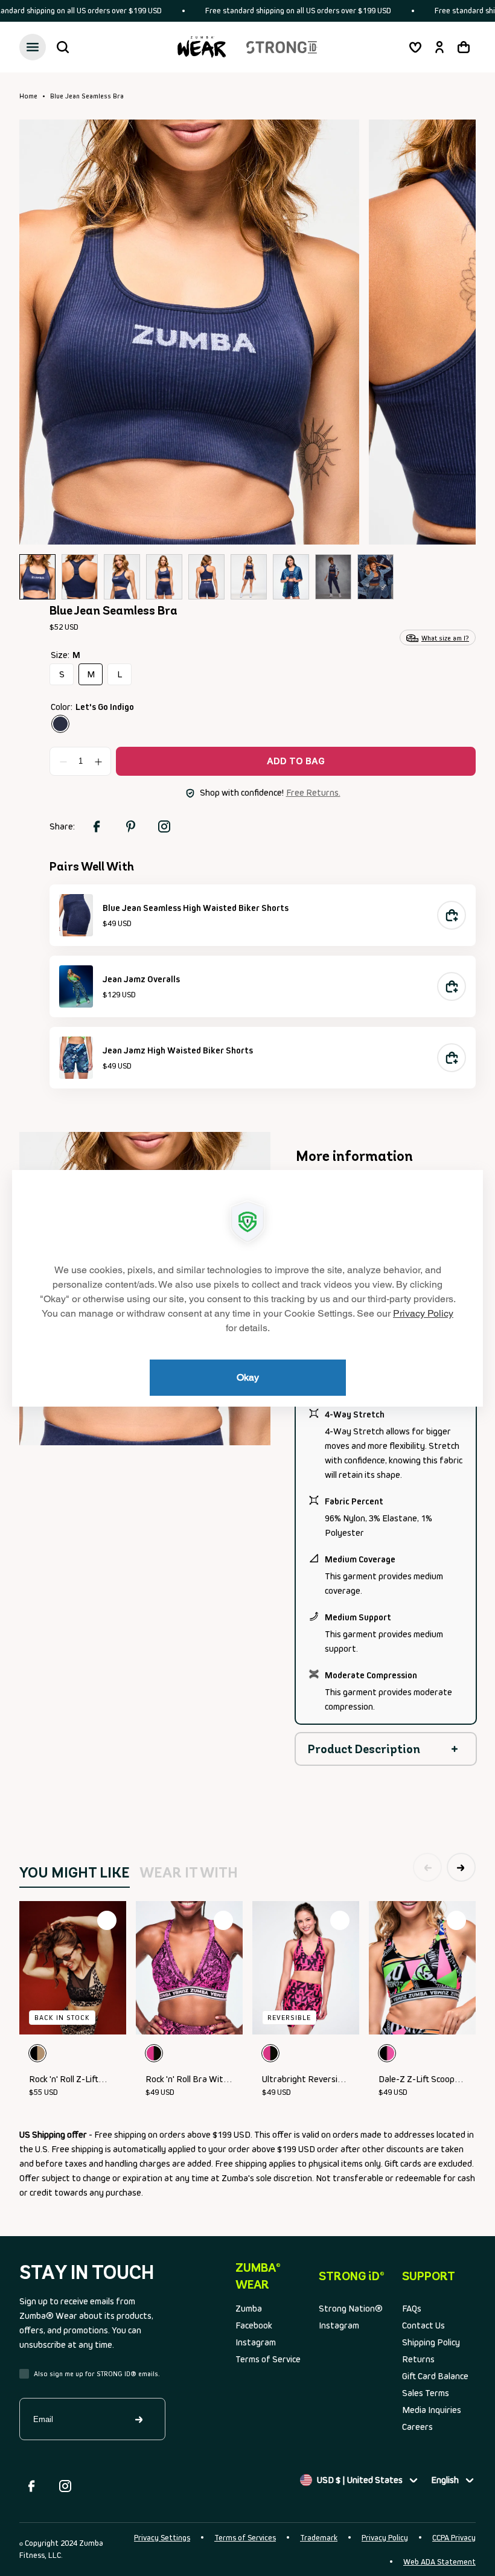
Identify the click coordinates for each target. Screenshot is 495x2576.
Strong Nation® (351, 2308)
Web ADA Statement (439, 2562)
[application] (247, 1288)
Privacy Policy (385, 2538)
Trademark (319, 2538)
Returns (418, 2359)
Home (28, 96)
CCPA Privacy (454, 2538)
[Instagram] (65, 2486)
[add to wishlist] (107, 1920)
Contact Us (423, 2325)
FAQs (412, 2308)
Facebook (254, 2325)
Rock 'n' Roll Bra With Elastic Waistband (187, 2080)
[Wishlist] (415, 47)
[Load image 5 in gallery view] (206, 577)
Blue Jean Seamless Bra (87, 96)
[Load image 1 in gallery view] (37, 577)
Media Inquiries (432, 2410)
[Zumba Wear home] (202, 47)
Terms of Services (245, 2538)
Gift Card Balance (435, 2376)
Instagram (256, 2342)
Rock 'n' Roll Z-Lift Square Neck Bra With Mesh (72, 2080)
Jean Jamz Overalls (141, 979)
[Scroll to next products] (461, 1867)
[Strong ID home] (282, 47)
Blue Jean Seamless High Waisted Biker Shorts (196, 908)
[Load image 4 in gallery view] (164, 577)
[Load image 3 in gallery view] (122, 577)
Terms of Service (268, 2359)
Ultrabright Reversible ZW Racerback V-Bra (305, 2080)
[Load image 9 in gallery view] (375, 577)
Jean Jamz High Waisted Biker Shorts (178, 1050)
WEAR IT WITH (189, 1872)
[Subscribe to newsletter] (139, 2419)
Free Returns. (313, 792)
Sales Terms (426, 2393)
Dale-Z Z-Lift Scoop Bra (417, 2080)
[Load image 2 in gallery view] (80, 577)
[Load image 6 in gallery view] (249, 577)
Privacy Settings (162, 2538)
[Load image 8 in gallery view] (333, 577)
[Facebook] (31, 2486)
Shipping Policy (431, 2342)
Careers (417, 2427)
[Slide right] (448, 331)
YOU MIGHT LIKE (75, 1872)
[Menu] (33, 47)
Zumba (249, 2308)
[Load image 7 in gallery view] (291, 577)
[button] (63, 47)
